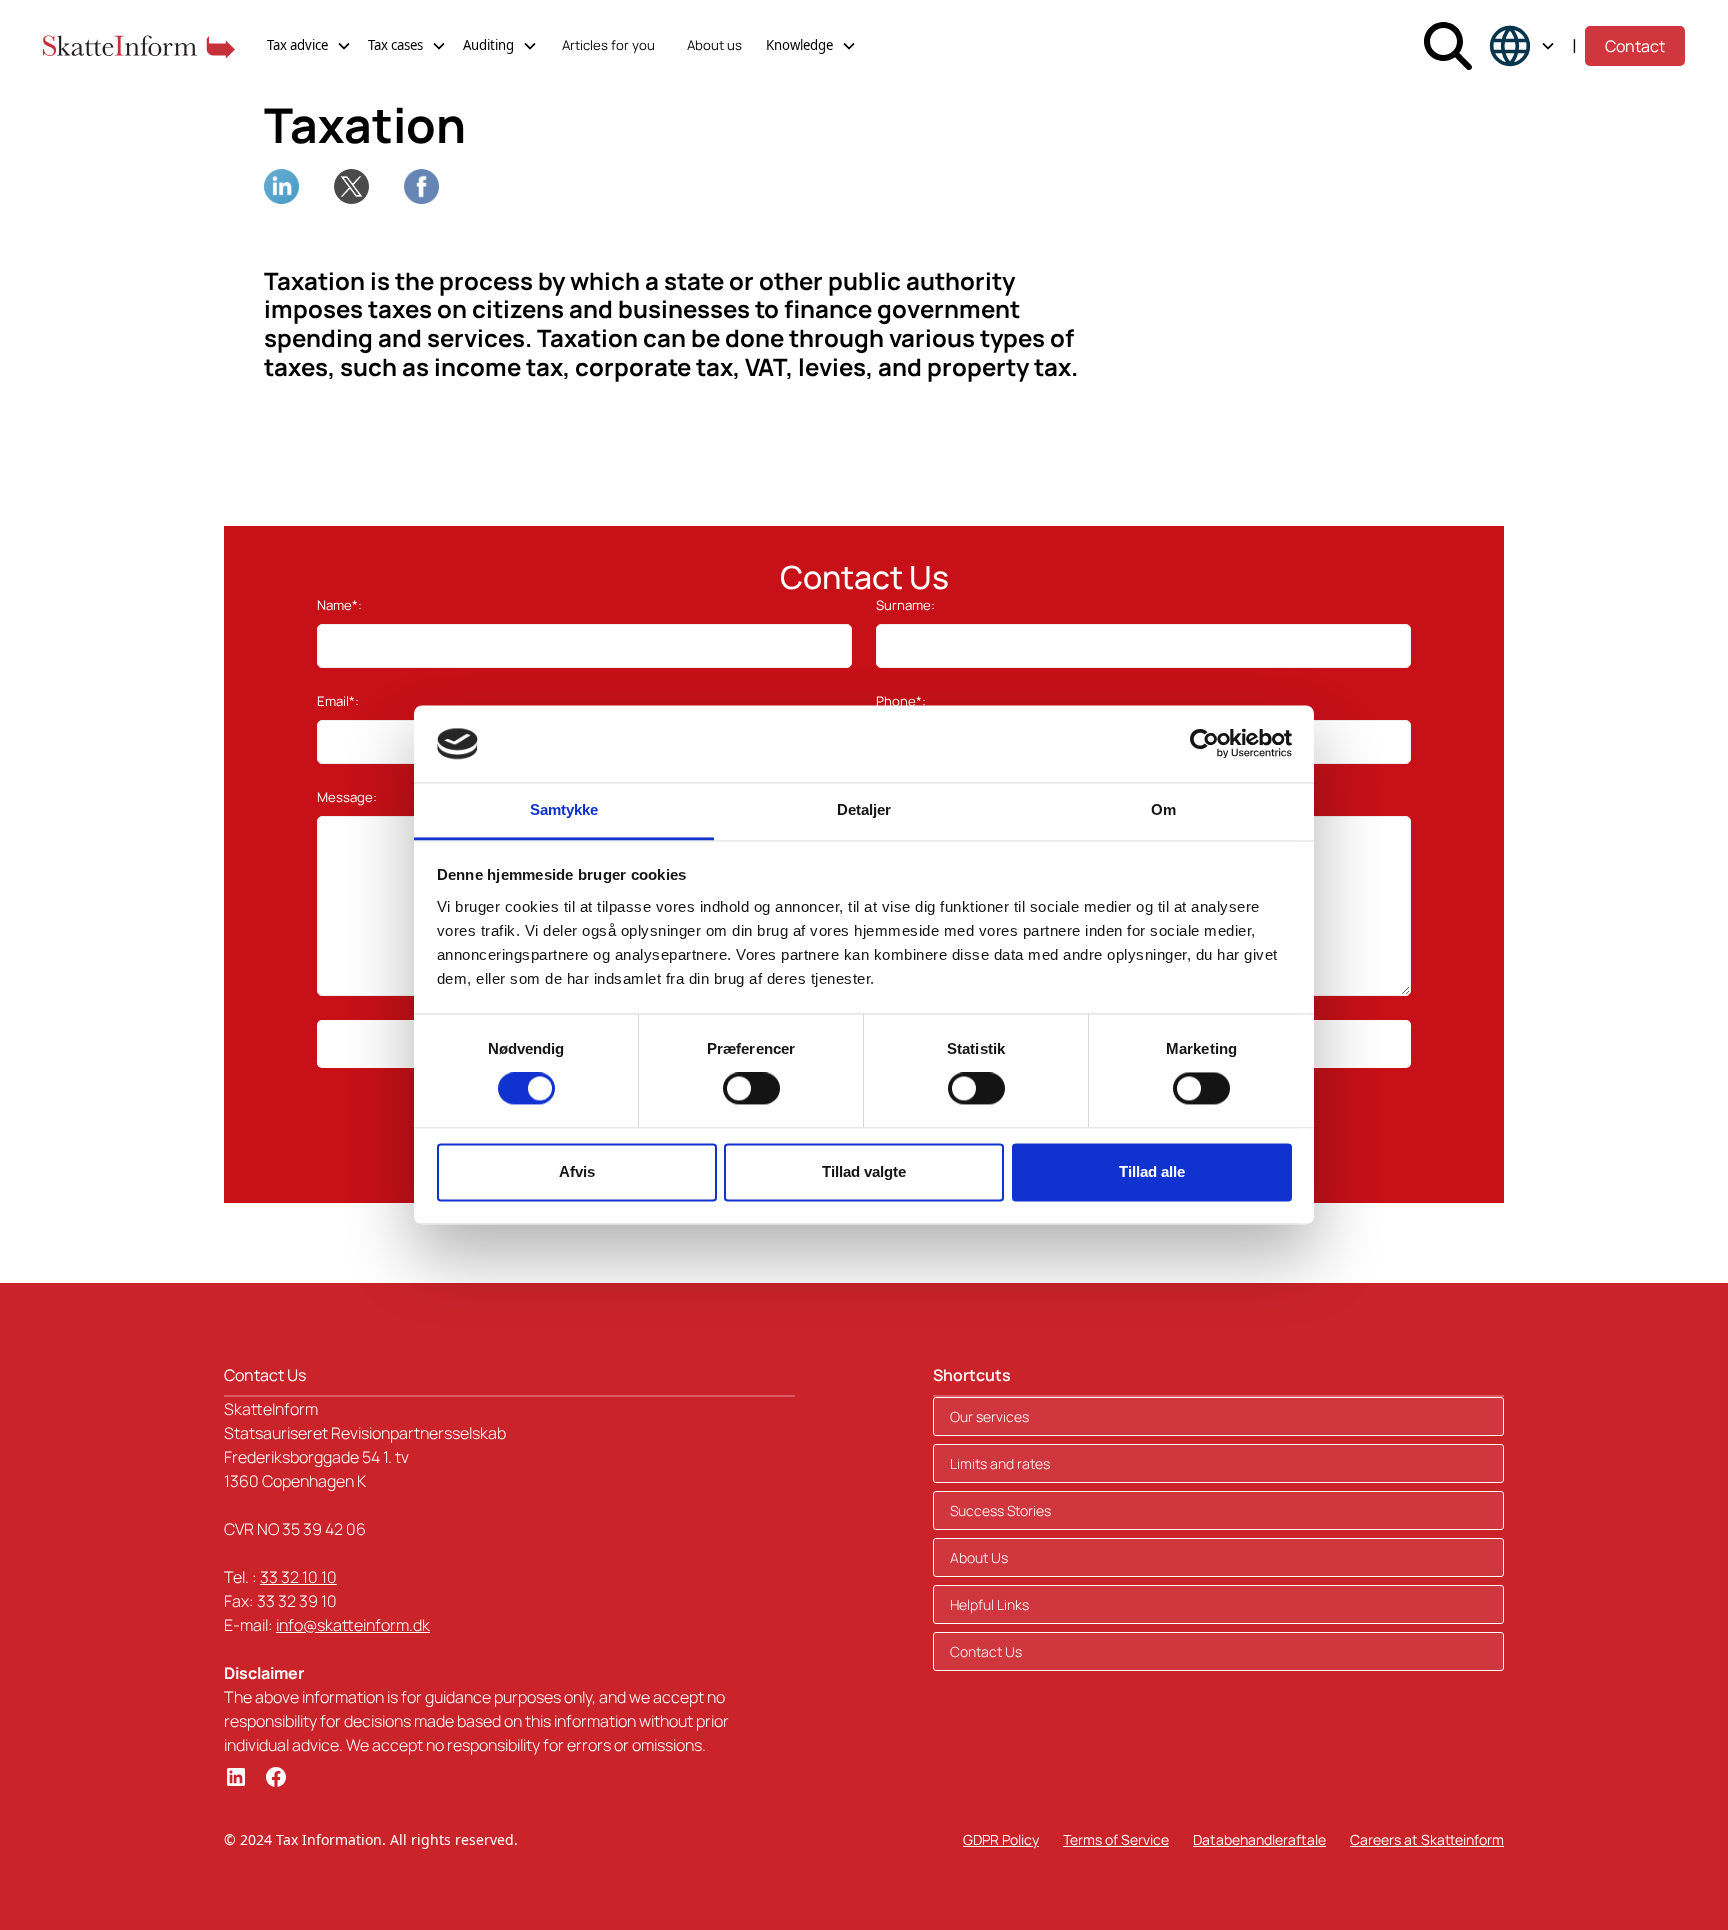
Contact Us (986, 1651)
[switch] (751, 1089)
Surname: (905, 605)
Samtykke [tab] (564, 809)
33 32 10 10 (298, 1577)
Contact (1635, 46)
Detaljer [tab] (864, 809)
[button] (309, 46)
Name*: (339, 605)
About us (714, 45)
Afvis (577, 1171)
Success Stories (1000, 1510)
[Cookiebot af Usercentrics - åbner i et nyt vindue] (1204, 744)
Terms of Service (1116, 1839)
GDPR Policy (1001, 1839)
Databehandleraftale (1259, 1839)
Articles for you (608, 45)
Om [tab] (1163, 809)
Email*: (338, 701)
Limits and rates (1000, 1463)
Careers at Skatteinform (1427, 1839)
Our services (989, 1416)
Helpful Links (989, 1604)
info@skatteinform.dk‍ (353, 1625)
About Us (979, 1557)
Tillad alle (1152, 1171)
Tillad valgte (864, 1171)
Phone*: (901, 701)
